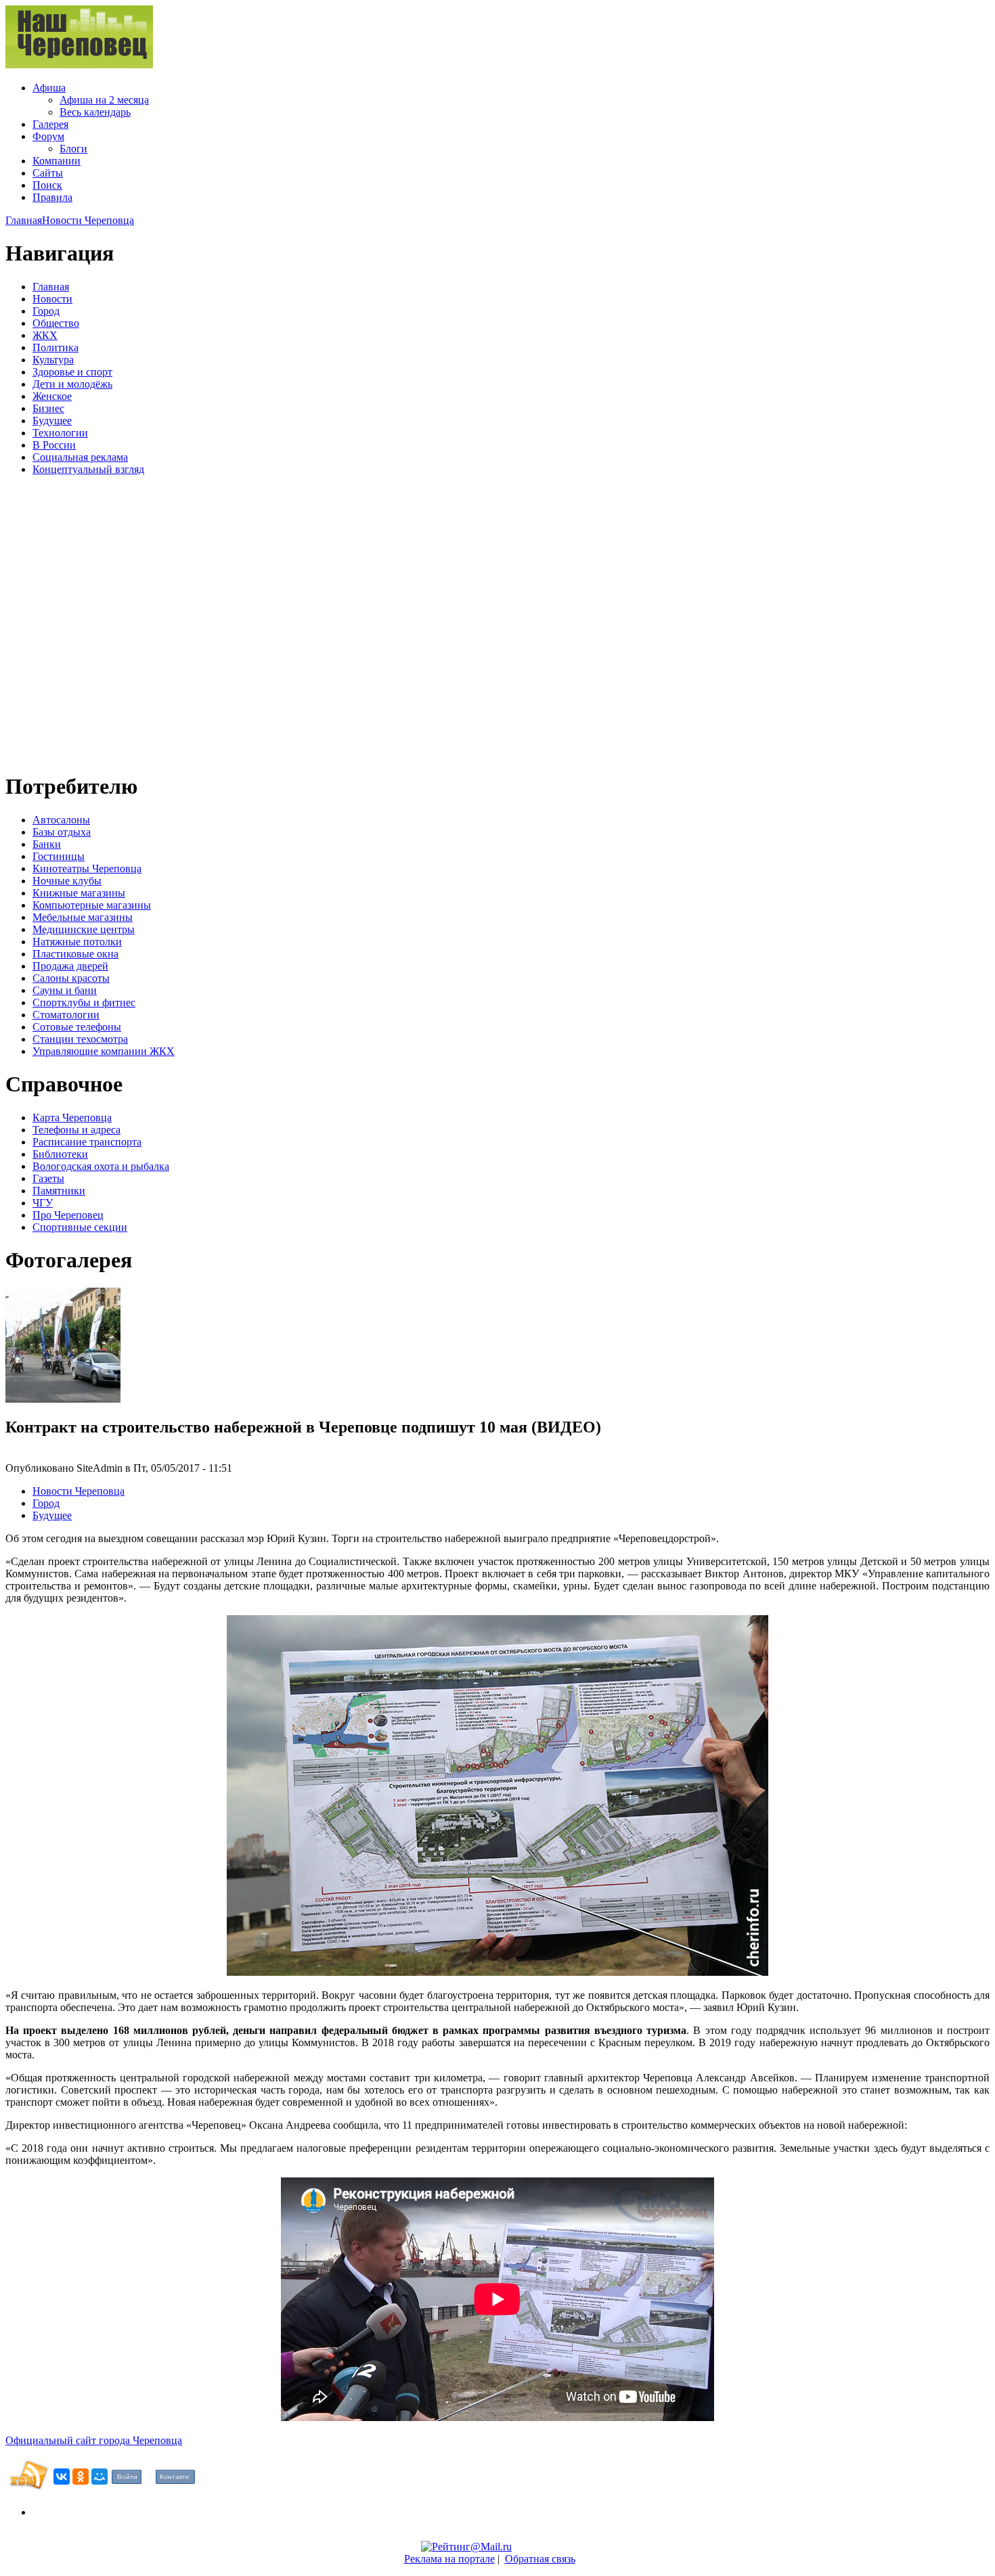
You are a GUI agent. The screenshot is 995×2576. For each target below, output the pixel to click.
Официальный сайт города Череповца (94, 2440)
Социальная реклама (80, 457)
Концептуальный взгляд (88, 469)
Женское (52, 396)
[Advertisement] (87, 622)
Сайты (48, 173)
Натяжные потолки (77, 942)
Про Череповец (68, 1215)
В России (54, 445)
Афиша (49, 88)
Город (46, 311)
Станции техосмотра (80, 1039)
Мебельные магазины (83, 917)
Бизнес (48, 408)
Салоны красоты (71, 978)
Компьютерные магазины (92, 905)
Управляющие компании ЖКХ (104, 1051)
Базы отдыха (62, 832)
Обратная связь (540, 2559)
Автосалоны (61, 820)
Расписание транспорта (87, 1142)
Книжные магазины (79, 893)
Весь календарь (95, 112)
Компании (57, 161)
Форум (48, 136)
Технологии (60, 433)
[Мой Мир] (99, 2477)
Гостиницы (59, 856)
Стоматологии (66, 1015)
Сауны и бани (65, 990)
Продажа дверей (70, 966)
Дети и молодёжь (72, 384)
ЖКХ (45, 335)
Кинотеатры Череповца (87, 868)
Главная (24, 220)
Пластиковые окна (75, 954)
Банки (47, 844)
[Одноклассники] (81, 2477)
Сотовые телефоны (77, 1027)
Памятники (59, 1191)
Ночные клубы (67, 881)
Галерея (50, 124)
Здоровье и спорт (72, 372)
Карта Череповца (72, 1117)
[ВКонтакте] (62, 2477)
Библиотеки (60, 1154)
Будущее (52, 421)
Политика (56, 347)
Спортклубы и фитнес (84, 1002)
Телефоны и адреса (76, 1130)
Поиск (47, 185)
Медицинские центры (84, 929)
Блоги (73, 149)
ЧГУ (43, 1203)
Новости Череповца (88, 220)
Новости (52, 299)
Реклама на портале (449, 2559)
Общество (56, 323)
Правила (52, 197)
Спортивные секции (80, 1227)
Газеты (48, 1178)
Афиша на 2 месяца (104, 100)
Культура (53, 360)
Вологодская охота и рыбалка (101, 1166)
